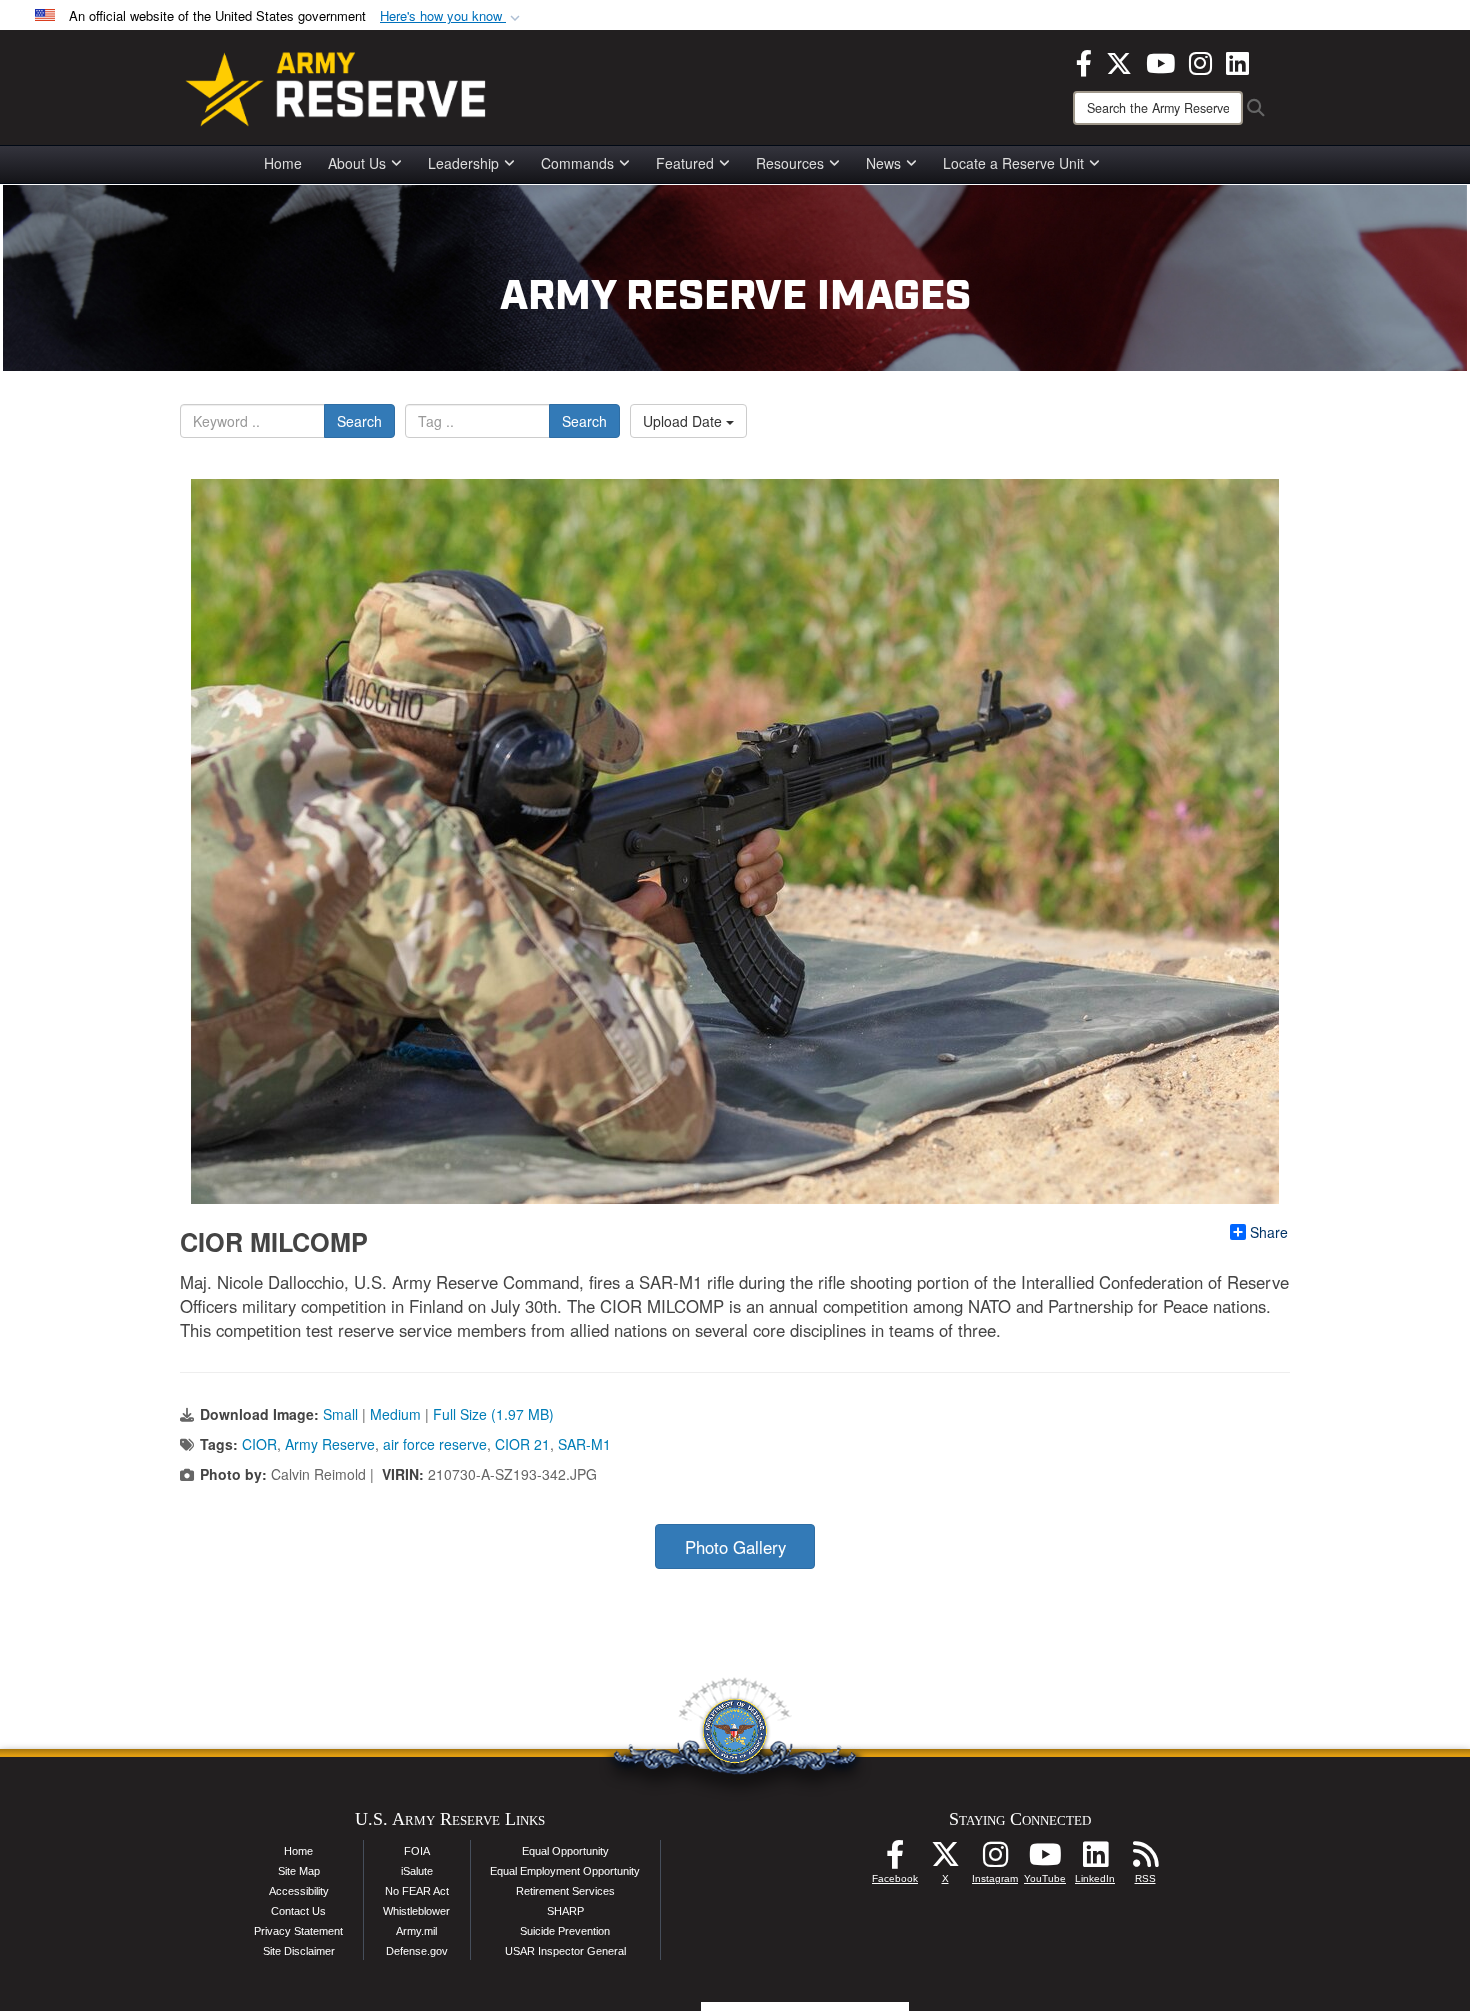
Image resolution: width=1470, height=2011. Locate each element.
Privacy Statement (298, 1931)
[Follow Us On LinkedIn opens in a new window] (1095, 1860)
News (883, 163)
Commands (577, 163)
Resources (790, 163)
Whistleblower (416, 1911)
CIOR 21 (522, 1444)
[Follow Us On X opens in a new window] (945, 1860)
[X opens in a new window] (1119, 61)
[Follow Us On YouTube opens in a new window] (1045, 1860)
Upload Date (684, 421)
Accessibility (299, 1891)
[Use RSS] (1145, 1860)
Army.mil (416, 1931)
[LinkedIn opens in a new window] (1237, 61)
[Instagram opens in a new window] (1200, 61)
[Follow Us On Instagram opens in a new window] (995, 1860)
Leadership (463, 163)
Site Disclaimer (299, 1951)
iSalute (417, 1871)
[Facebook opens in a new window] (1084, 61)
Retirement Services (565, 1891)
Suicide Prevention (565, 1931)
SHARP (565, 1911)
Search (359, 421)
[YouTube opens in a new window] (1160, 61)
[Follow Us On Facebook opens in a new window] (895, 1860)
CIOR (259, 1444)
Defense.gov (417, 1951)
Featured (685, 163)
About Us (357, 163)
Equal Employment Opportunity (565, 1871)
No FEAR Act (417, 1891)
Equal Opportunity (565, 1851)
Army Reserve (330, 1444)
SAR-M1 (584, 1444)
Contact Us (298, 1911)
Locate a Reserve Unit (1013, 163)
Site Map (299, 1871)
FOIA (417, 1851)
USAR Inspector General (565, 1951)
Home (283, 163)
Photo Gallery (735, 1547)
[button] (452, 16)
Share (1269, 1232)
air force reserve (435, 1444)
